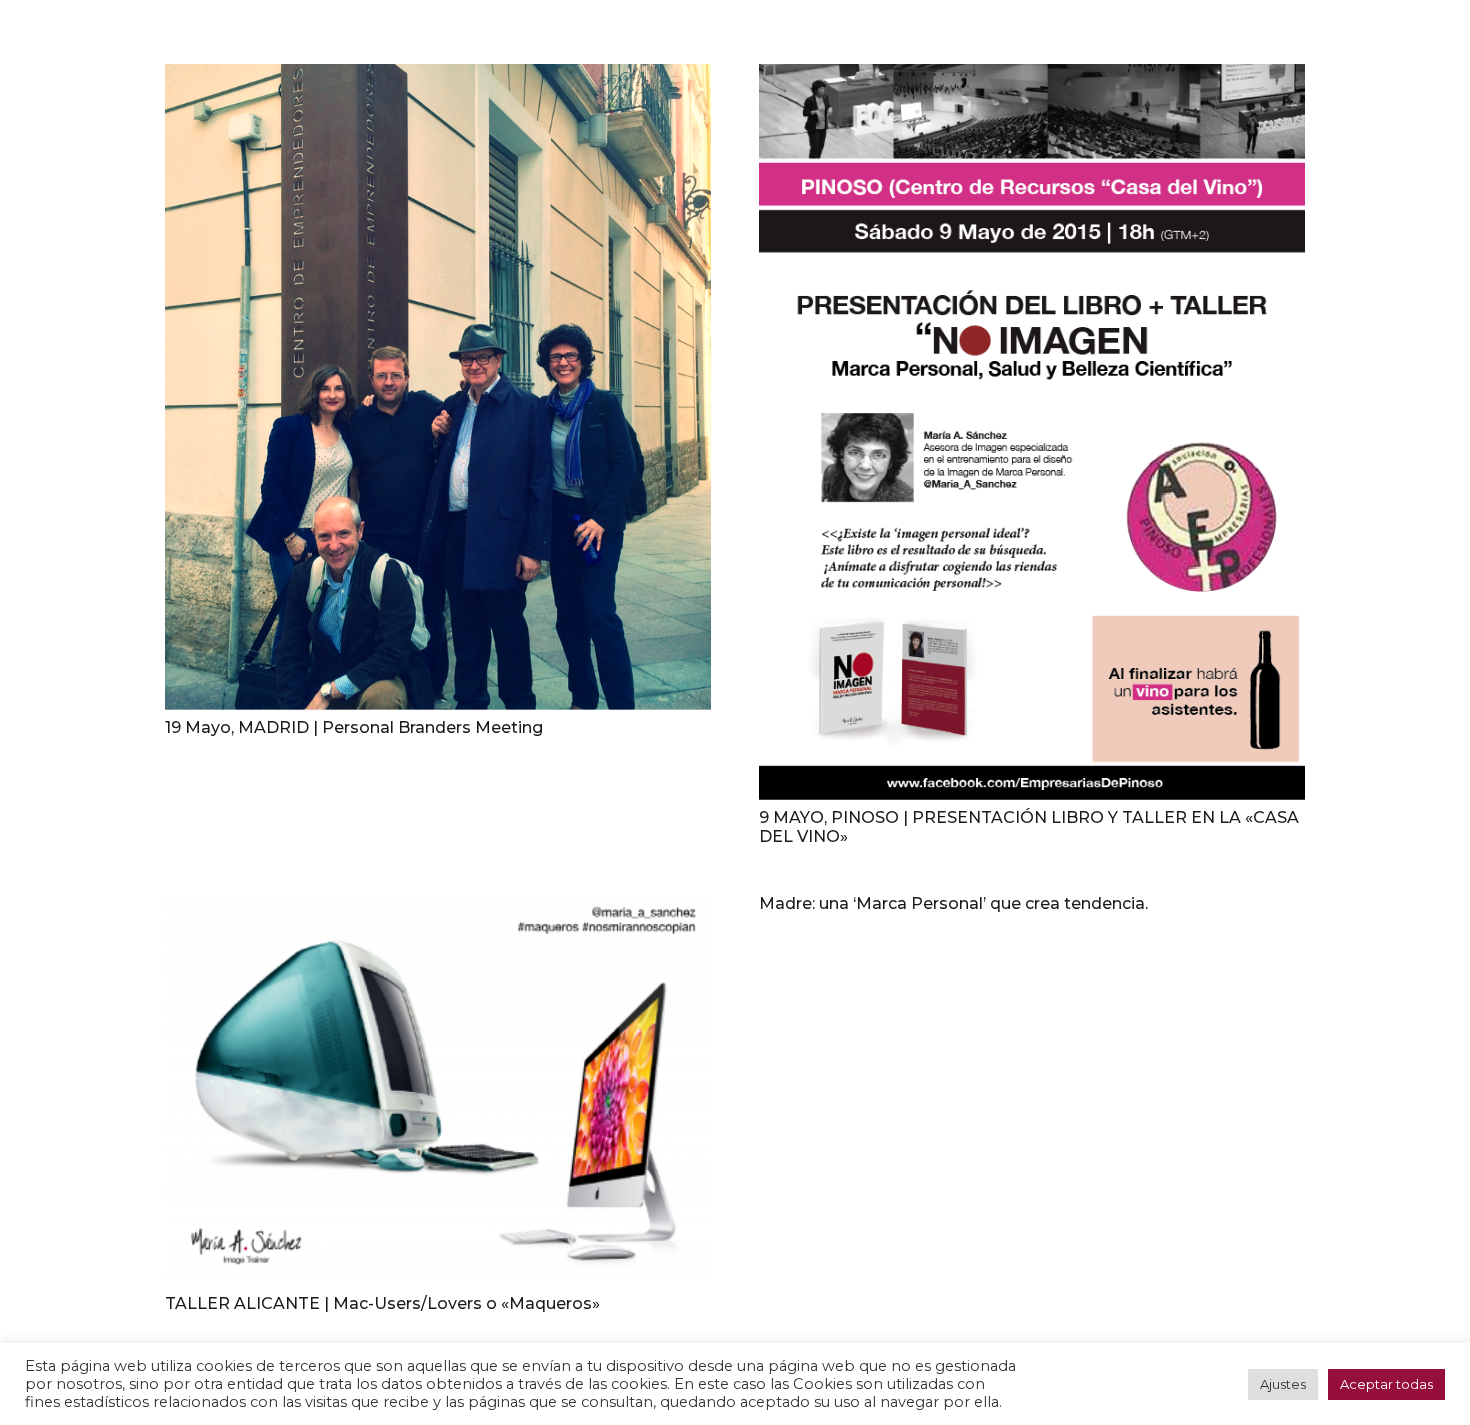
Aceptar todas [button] (1386, 1384)
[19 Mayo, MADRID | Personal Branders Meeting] (438, 387)
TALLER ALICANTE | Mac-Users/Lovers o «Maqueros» (382, 1303)
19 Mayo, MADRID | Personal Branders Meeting (354, 727)
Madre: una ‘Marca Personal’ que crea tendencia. (953, 903)
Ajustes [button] (1283, 1384)
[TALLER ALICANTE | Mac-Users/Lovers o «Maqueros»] (438, 1090)
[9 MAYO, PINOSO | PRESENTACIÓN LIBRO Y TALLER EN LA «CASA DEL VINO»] (1032, 432)
